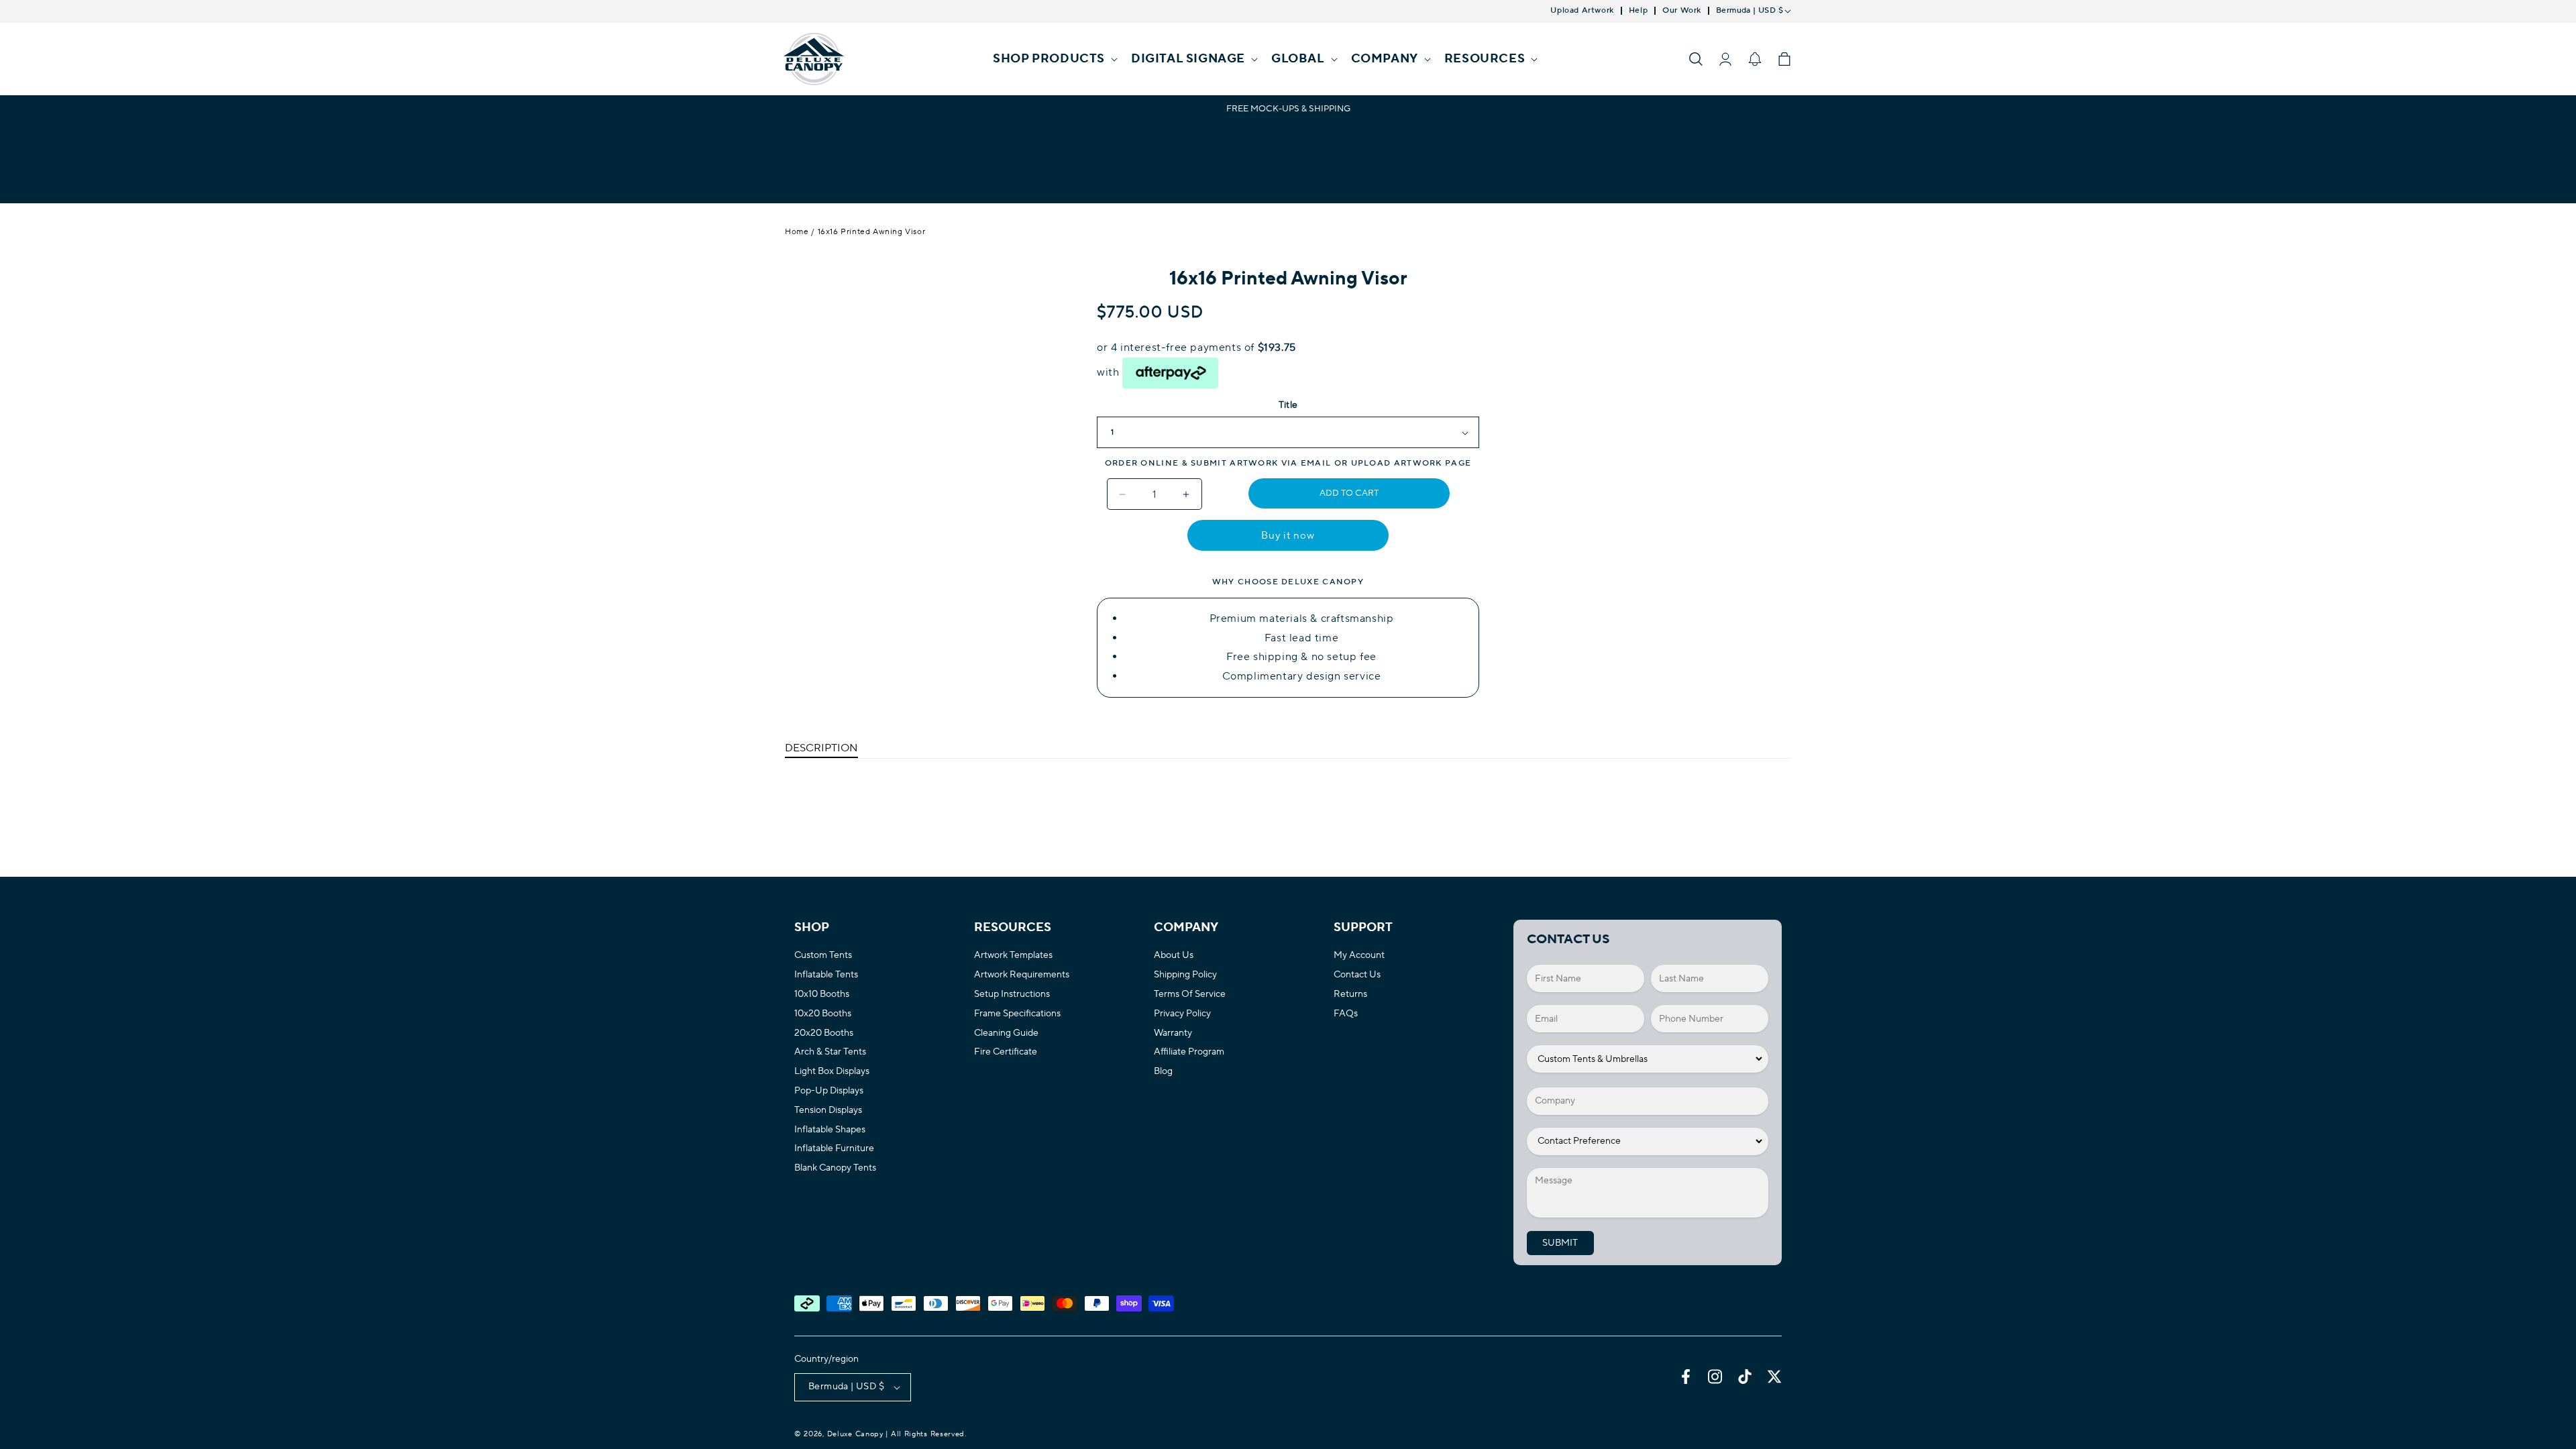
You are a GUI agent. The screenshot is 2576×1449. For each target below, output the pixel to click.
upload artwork (1397, 463)
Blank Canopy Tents (835, 1168)
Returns (1350, 995)
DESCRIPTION (821, 748)
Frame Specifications (1017, 1014)
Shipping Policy (1185, 975)
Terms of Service (1190, 995)
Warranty (1173, 1033)
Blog (1163, 1072)
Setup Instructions (1012, 995)
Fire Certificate (1006, 1052)
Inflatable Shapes (830, 1130)
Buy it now (1288, 536)
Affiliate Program (1189, 1052)
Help (1638, 11)
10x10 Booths (822, 995)
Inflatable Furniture (834, 1149)
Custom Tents (823, 956)
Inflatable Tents (826, 975)
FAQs (1346, 1014)
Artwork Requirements (1022, 975)
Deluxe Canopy (855, 1434)
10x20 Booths (823, 1014)
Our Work (1682, 11)
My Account (1359, 956)
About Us (1174, 956)
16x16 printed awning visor (872, 232)
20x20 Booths (824, 1033)
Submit (1560, 1243)
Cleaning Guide (1006, 1033)
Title (1288, 405)
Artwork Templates (1013, 956)
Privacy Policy (1182, 1014)
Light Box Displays (832, 1072)
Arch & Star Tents (830, 1052)
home (797, 232)
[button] (1054, 59)
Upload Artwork (1582, 11)
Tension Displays (828, 1111)
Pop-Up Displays (829, 1091)
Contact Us (1357, 975)
